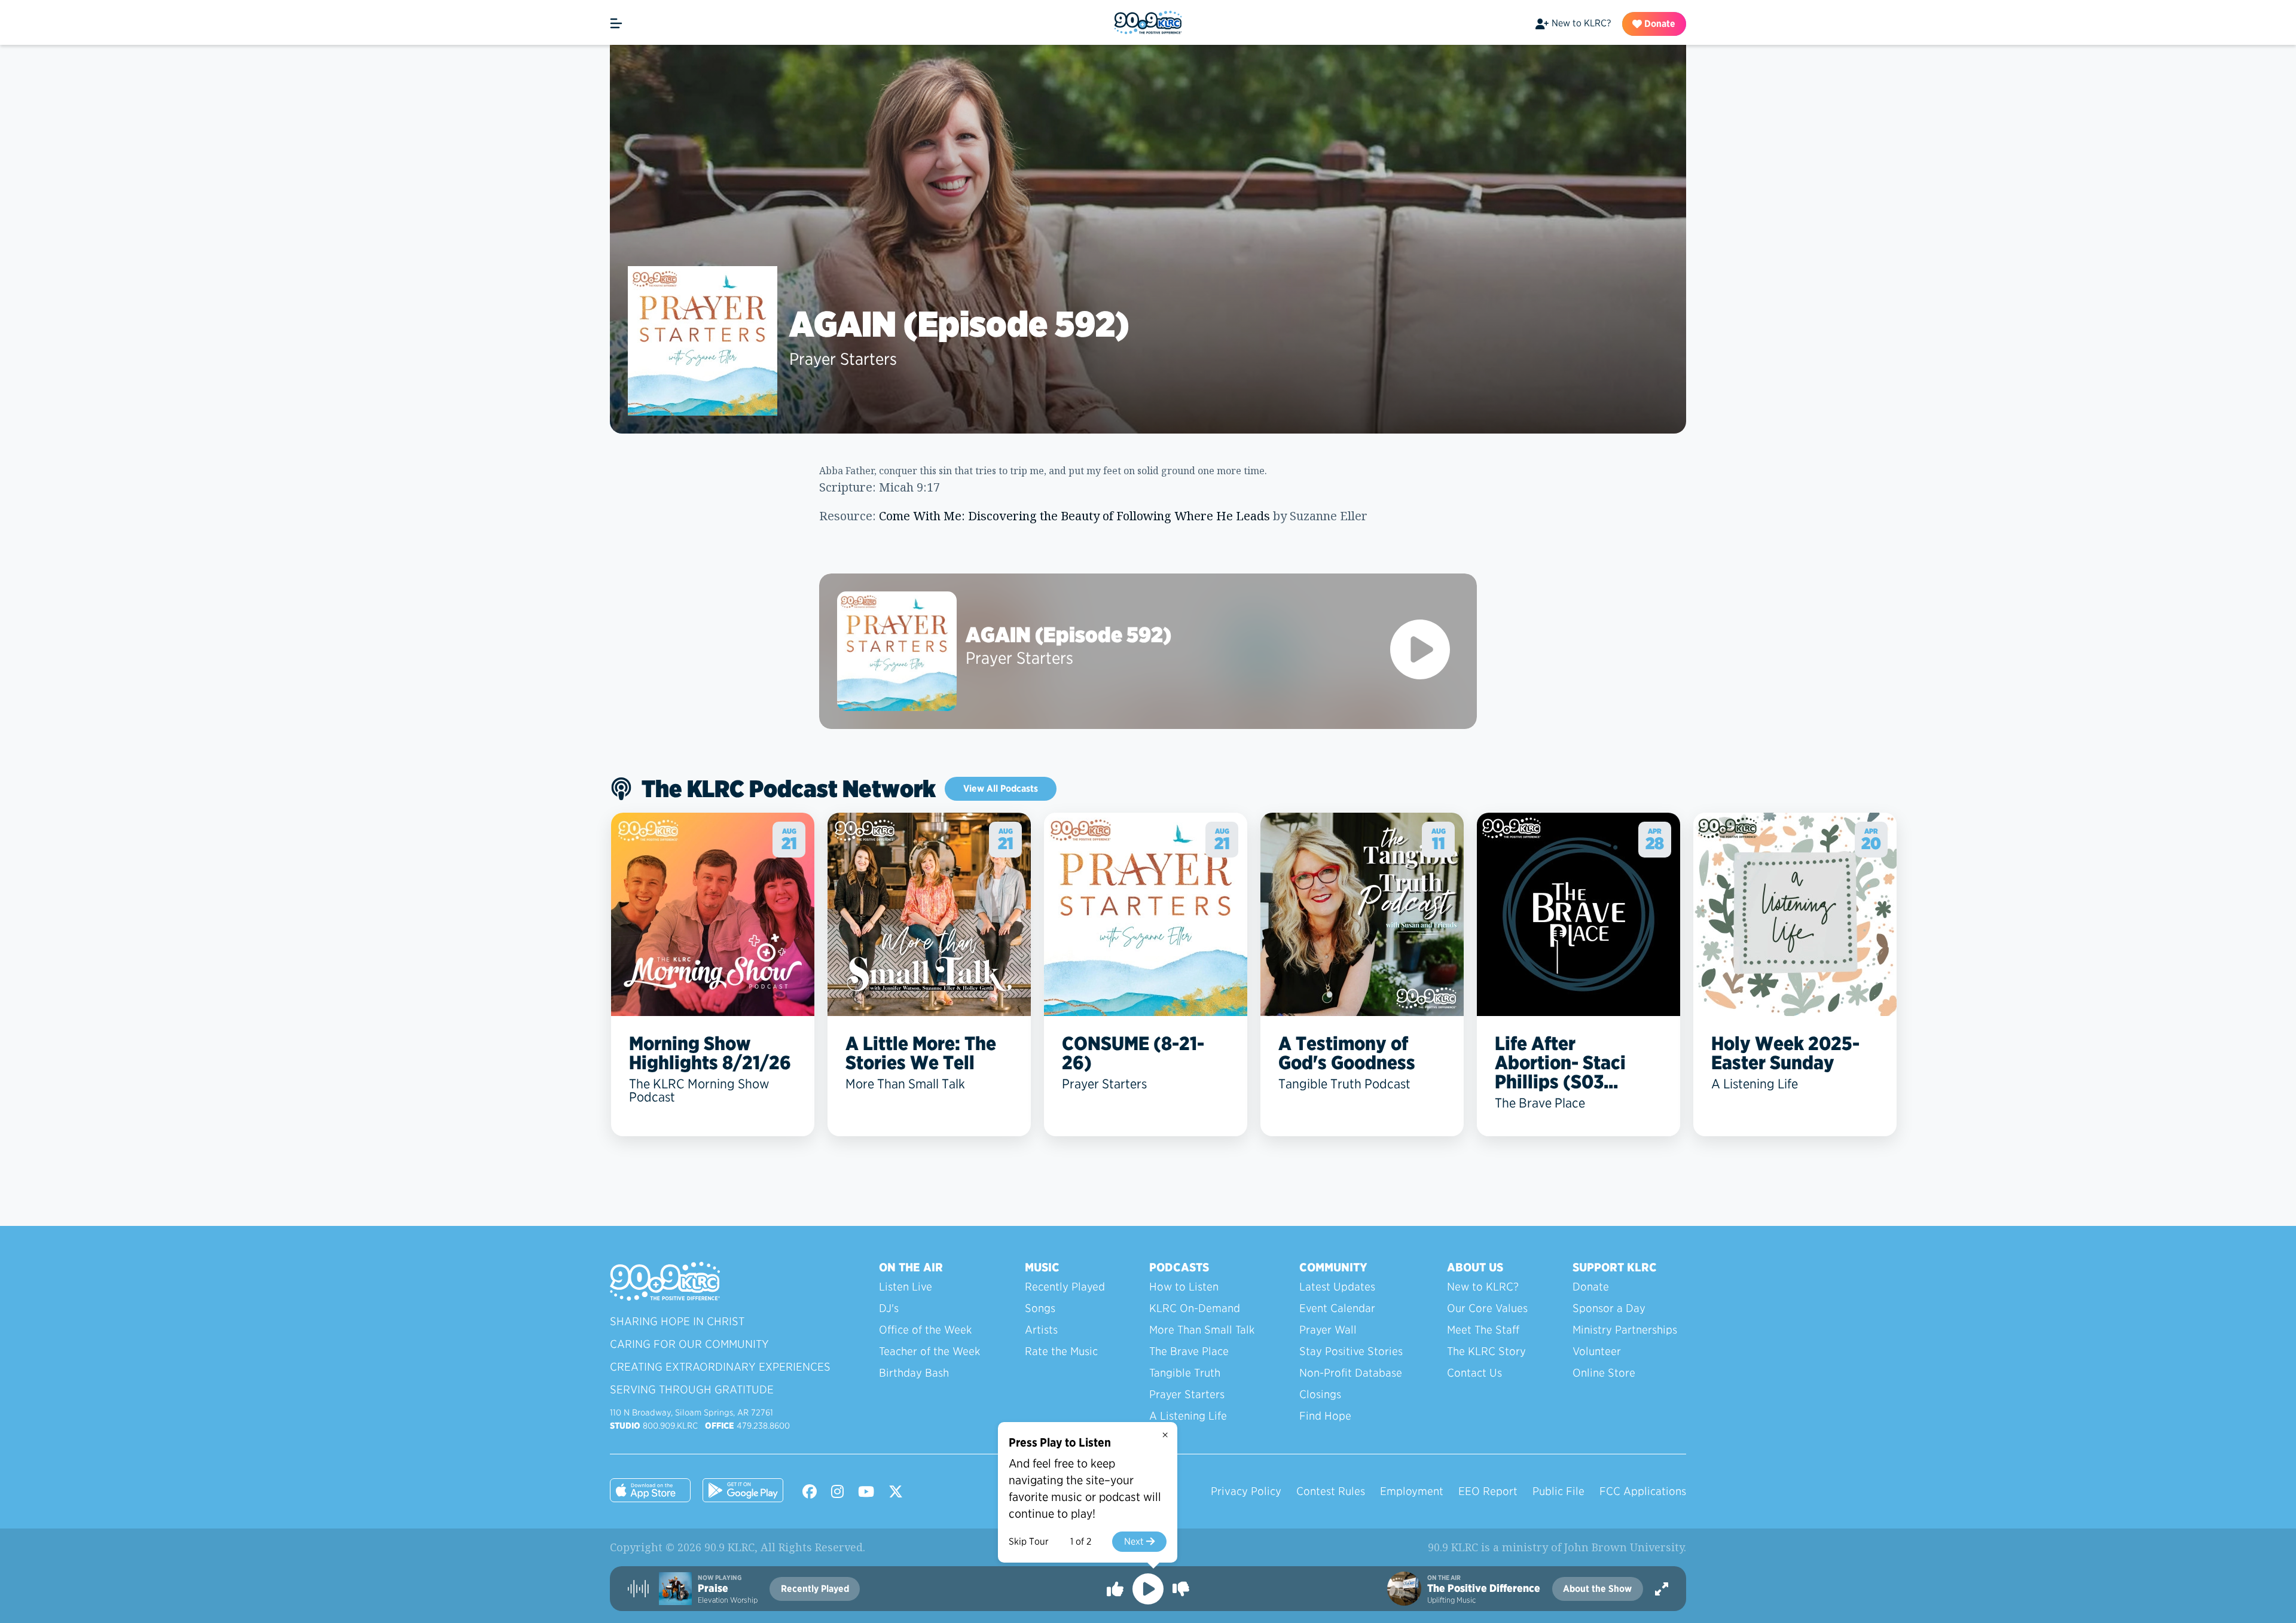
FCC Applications (1643, 1491)
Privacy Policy (1246, 1491)
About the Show (1597, 1589)
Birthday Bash (914, 1373)
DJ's (889, 1308)
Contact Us (1474, 1373)
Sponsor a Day (1609, 1308)
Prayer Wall (1328, 1330)
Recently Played (1065, 1287)
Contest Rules (1331, 1491)
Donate (1659, 24)
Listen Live (906, 1287)
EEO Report (1488, 1491)
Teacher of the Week (929, 1351)
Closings (1320, 1394)
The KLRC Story (1486, 1351)
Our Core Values (1487, 1308)
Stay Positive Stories (1351, 1351)
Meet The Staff (1483, 1330)
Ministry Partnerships (1625, 1330)
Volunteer (1597, 1351)
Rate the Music (1061, 1351)
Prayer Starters (843, 359)
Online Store (1604, 1373)
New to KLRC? (1581, 23)
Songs (1040, 1308)
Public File (1558, 1491)
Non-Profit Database (1351, 1373)
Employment (1412, 1491)
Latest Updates (1337, 1287)
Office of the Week (925, 1330)
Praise (713, 1588)
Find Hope (1325, 1416)
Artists (1041, 1330)
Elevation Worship (728, 1600)
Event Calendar (1337, 1308)
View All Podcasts (1001, 788)
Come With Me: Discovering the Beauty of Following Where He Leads (1074, 516)
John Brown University (1624, 1547)
